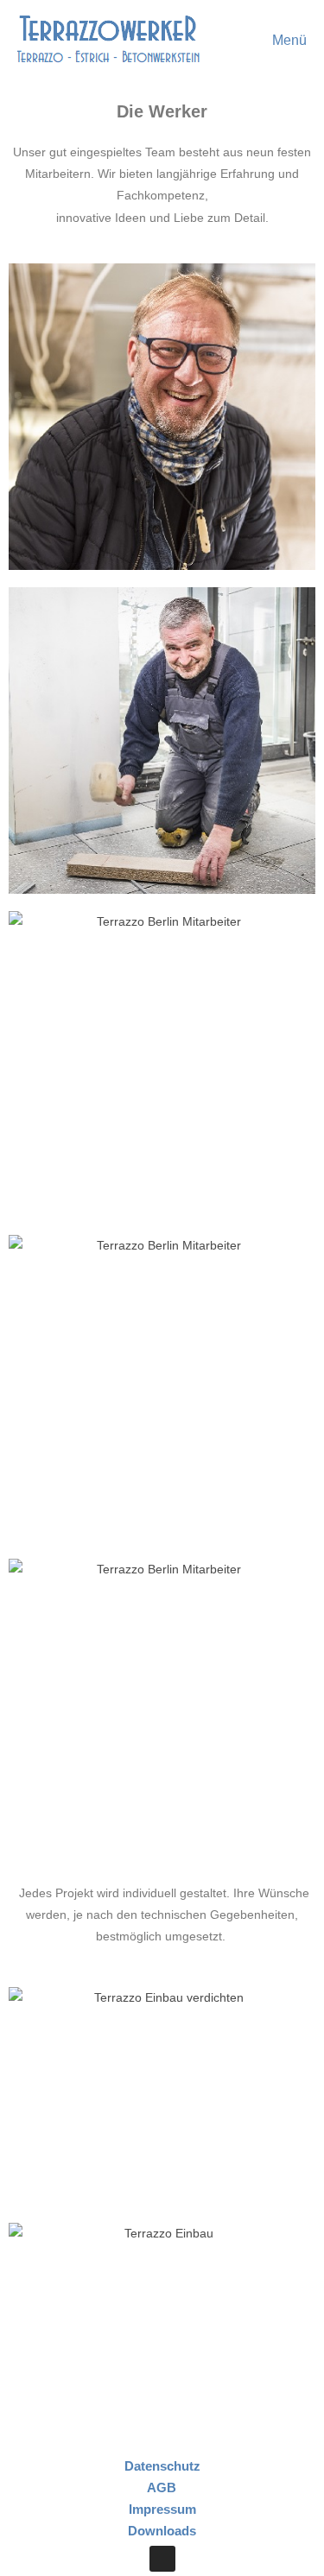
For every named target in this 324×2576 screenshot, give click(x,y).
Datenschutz (162, 2466)
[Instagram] (162, 2559)
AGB (162, 2487)
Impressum (162, 2509)
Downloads (162, 2531)
